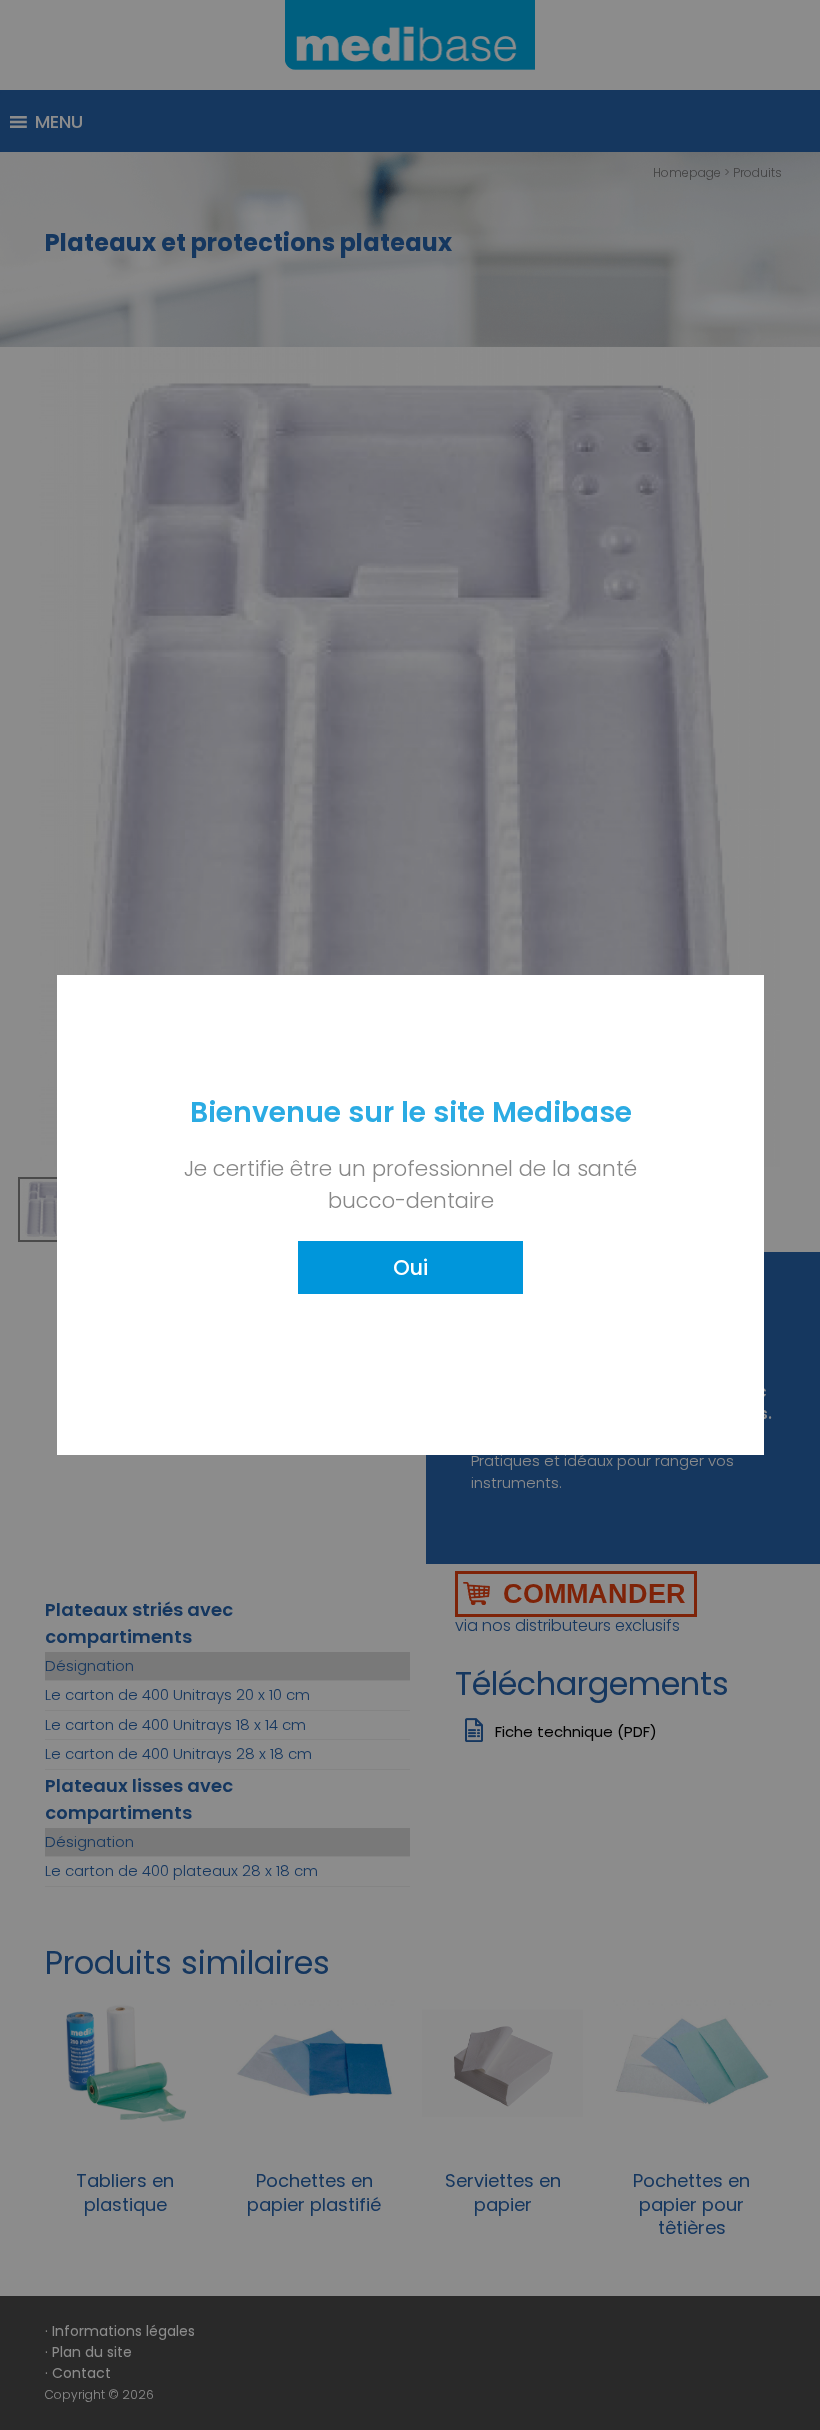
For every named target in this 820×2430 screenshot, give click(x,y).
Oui (410, 1267)
